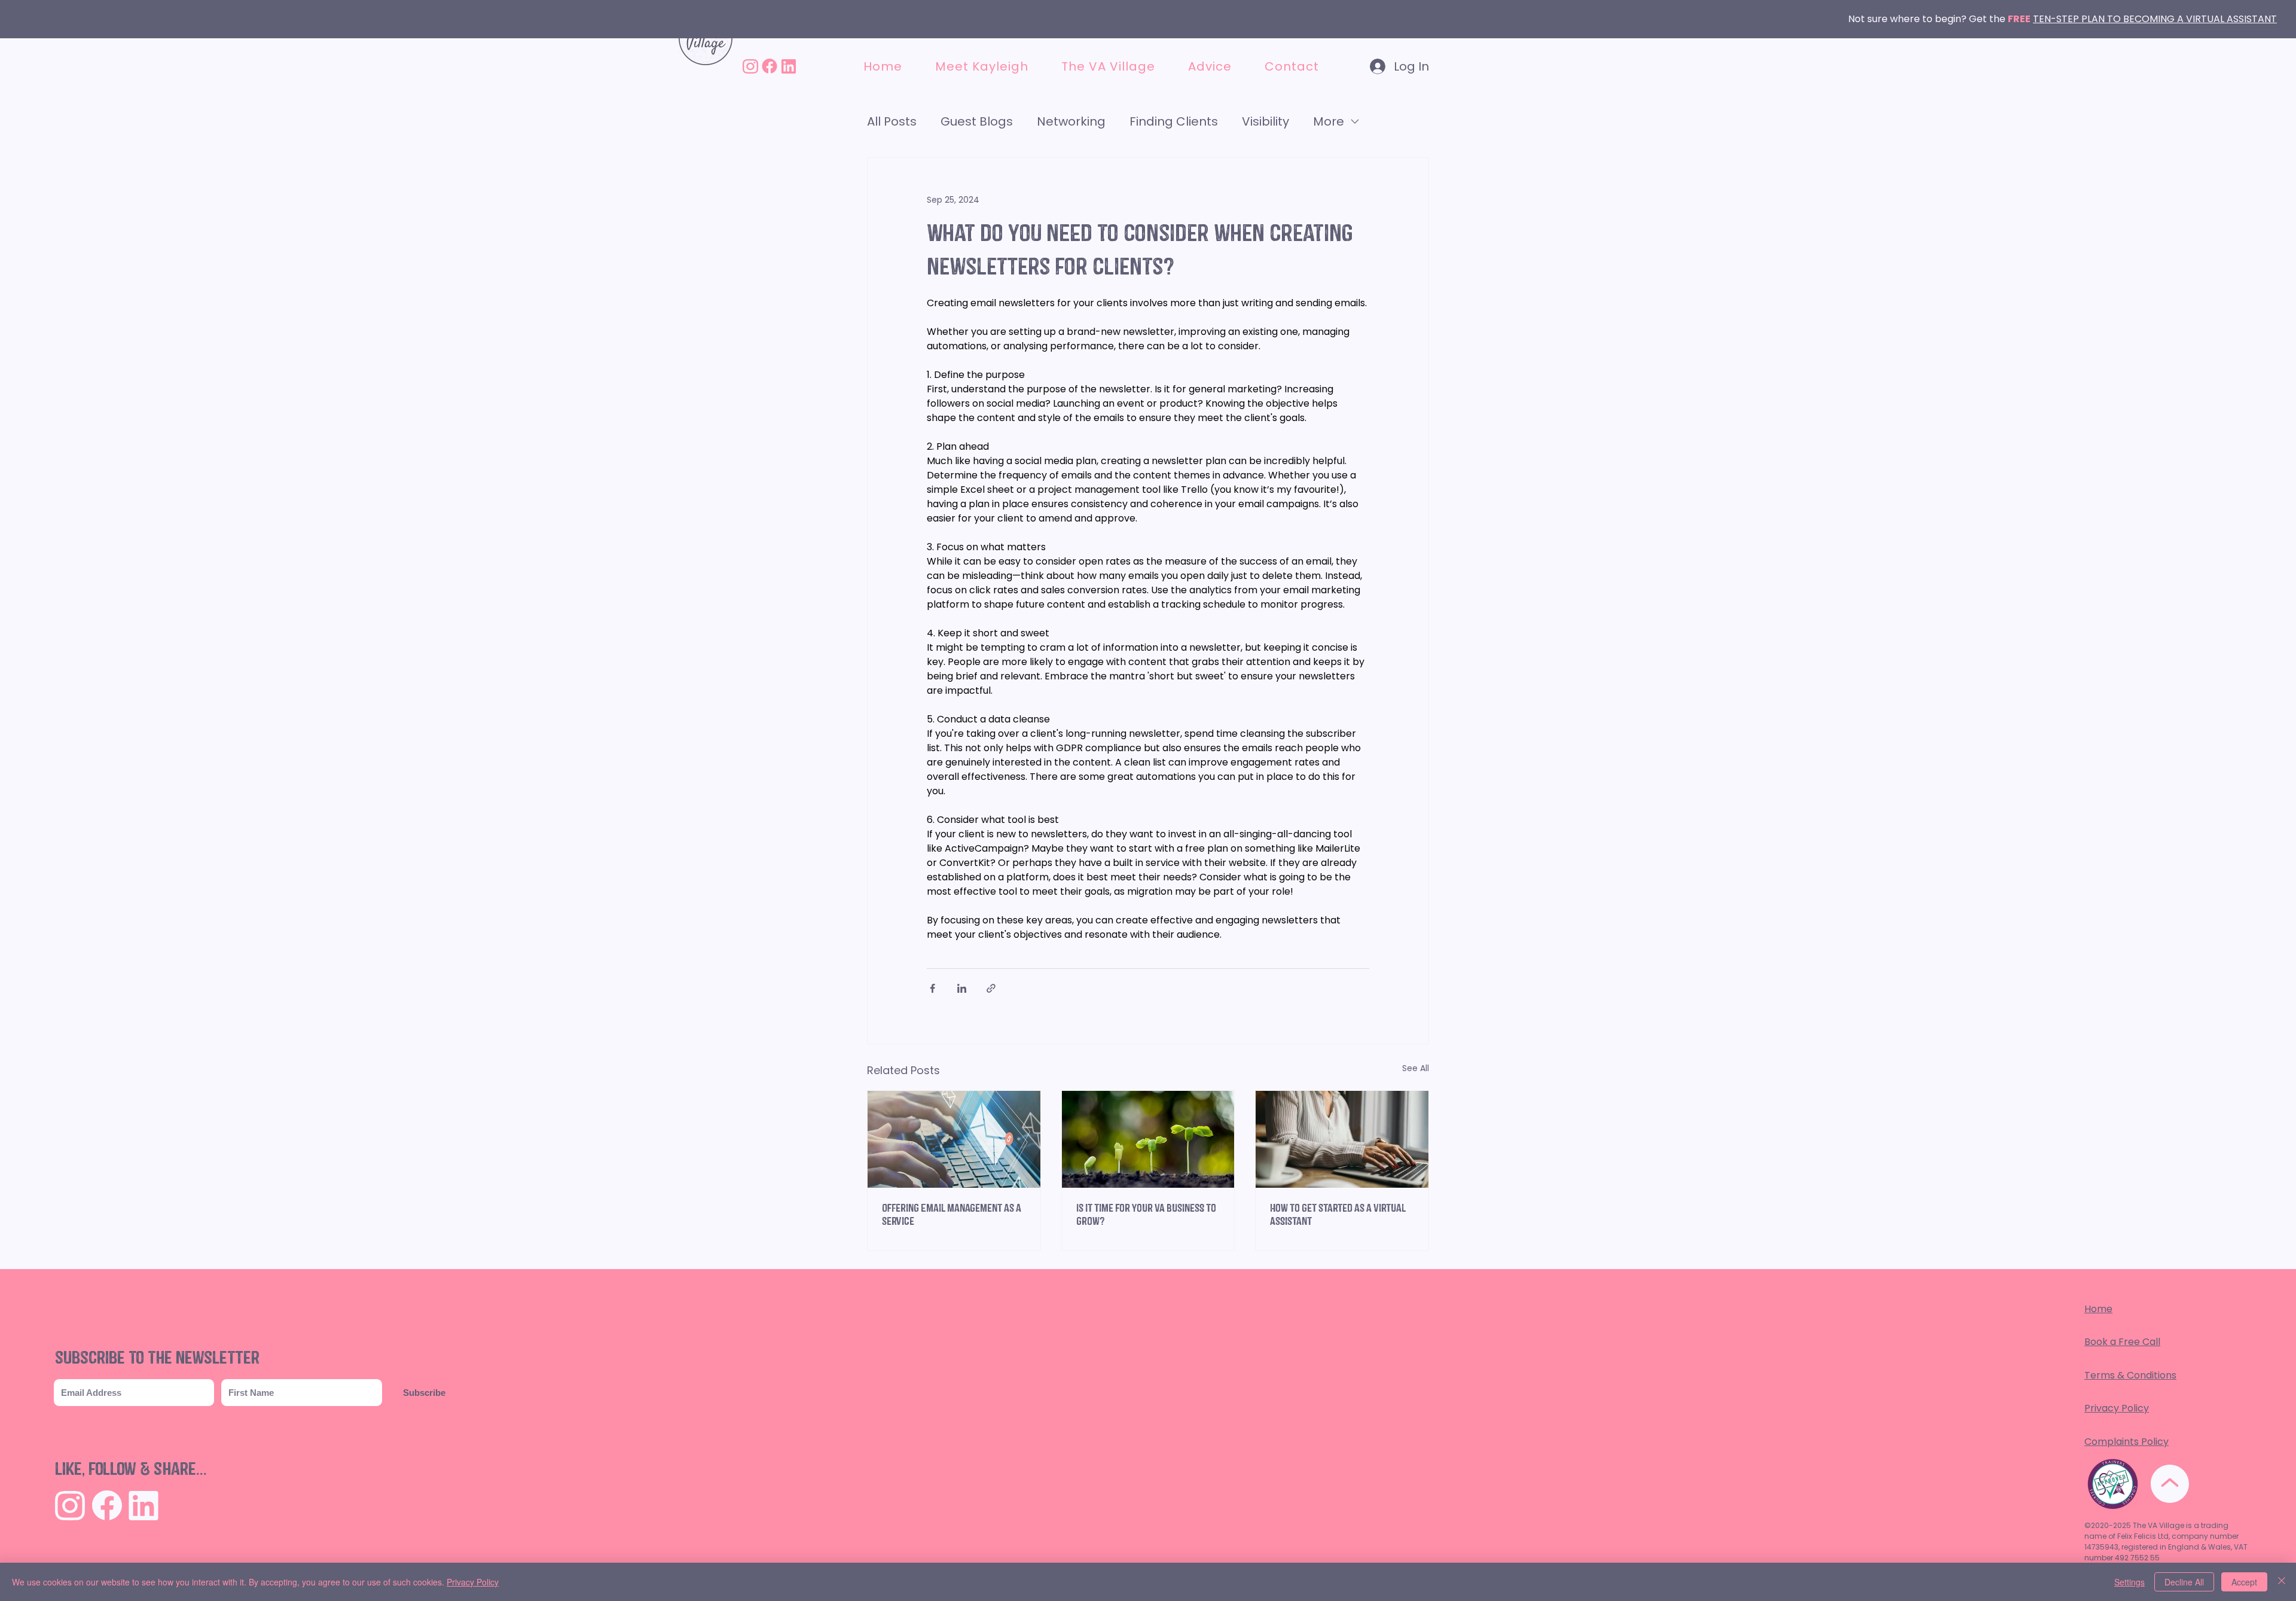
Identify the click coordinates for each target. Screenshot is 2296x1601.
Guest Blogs (977, 121)
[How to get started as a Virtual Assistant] (1342, 1139)
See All (1416, 1068)
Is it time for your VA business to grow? (1146, 1215)
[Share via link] (991, 988)
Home (2098, 1309)
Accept (2244, 1582)
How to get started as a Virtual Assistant (1338, 1215)
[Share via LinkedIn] (962, 988)
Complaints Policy (2126, 1442)
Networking (1071, 121)
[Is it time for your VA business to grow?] (1148, 1139)
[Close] (2282, 1582)
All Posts (892, 121)
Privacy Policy (2117, 1408)
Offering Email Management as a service (952, 1215)
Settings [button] (2129, 1582)
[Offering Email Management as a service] (954, 1139)
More (1329, 121)
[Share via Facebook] (932, 988)
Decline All (2184, 1582)
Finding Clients (1174, 121)
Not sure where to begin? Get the (1928, 19)
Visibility (1265, 121)
